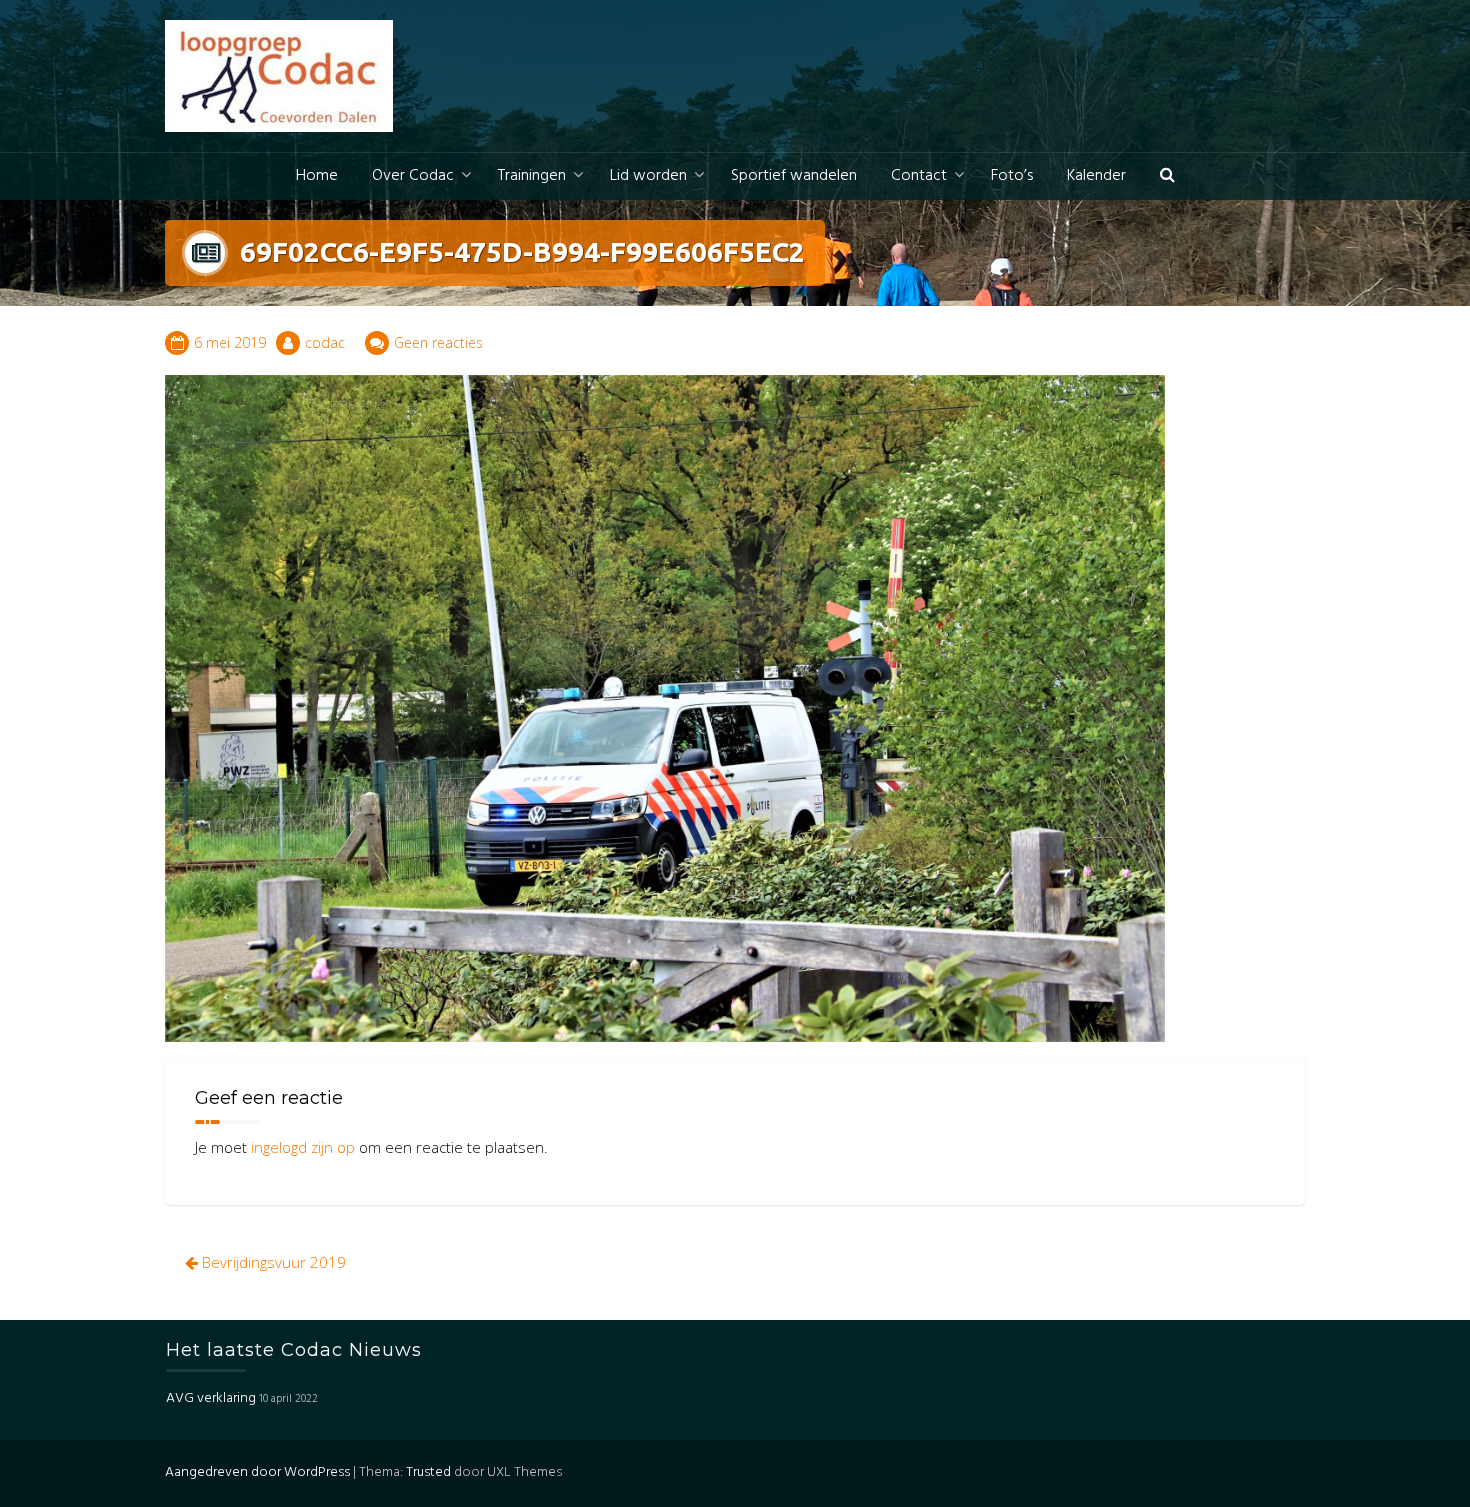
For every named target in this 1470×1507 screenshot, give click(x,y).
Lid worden (648, 176)
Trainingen (532, 176)
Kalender (1096, 176)
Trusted (428, 1472)
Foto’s (1012, 176)
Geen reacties (438, 342)
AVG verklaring (211, 1398)
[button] (1167, 176)
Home (317, 176)
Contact (919, 176)
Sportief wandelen (794, 176)
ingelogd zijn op (303, 1147)
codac (325, 342)
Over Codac (413, 176)
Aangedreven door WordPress (257, 1472)
